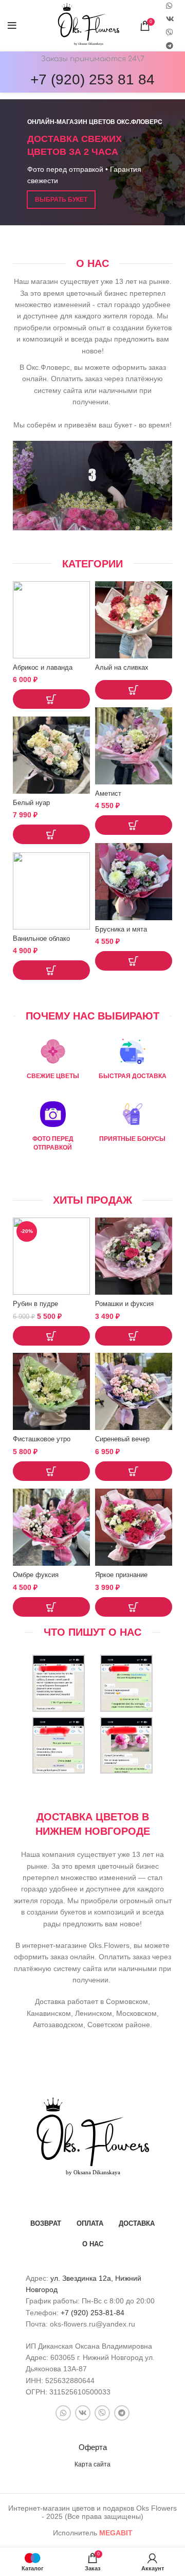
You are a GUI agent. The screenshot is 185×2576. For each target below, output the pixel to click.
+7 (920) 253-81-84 (92, 2313)
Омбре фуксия (36, 1575)
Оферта (93, 2447)
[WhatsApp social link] (63, 2413)
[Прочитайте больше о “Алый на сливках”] (134, 690)
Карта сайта (92, 2464)
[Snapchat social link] (170, 32)
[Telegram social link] (170, 46)
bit (116, 2533)
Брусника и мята (121, 929)
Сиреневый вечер (122, 1439)
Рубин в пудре (35, 1304)
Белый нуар (31, 803)
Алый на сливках (122, 668)
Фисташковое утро (42, 1439)
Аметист (108, 794)
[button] (51, 699)
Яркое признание (121, 1575)
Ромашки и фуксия (124, 1304)
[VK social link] (170, 19)
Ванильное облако (41, 939)
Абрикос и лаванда (43, 668)
